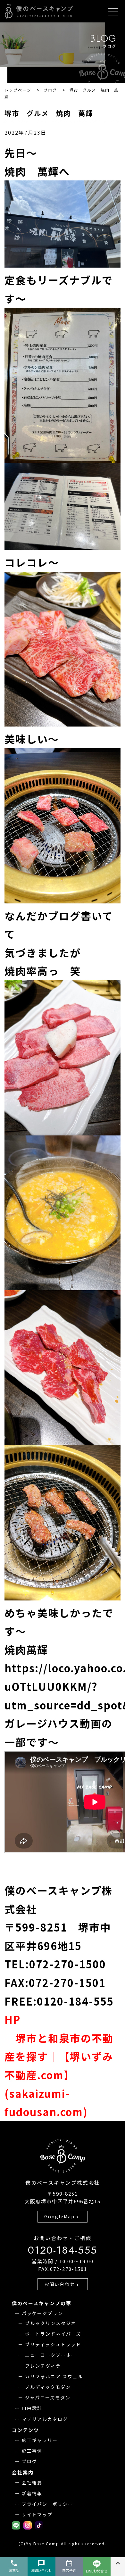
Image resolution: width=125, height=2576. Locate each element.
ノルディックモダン (48, 2387)
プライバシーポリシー (47, 2504)
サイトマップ (37, 2514)
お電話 (14, 2566)
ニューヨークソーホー (51, 2355)
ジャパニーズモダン (48, 2397)
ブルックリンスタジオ (51, 2323)
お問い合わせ (62, 2284)
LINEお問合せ (97, 2571)
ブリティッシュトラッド (53, 2344)
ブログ (29, 2461)
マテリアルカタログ (45, 2419)
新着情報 (32, 2493)
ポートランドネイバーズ (53, 2334)
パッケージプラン (42, 2313)
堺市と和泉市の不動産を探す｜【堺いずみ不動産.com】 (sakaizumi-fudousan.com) (59, 2075)
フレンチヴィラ (43, 2366)
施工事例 (32, 2451)
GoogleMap (62, 2216)
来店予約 (69, 2566)
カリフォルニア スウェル (54, 2376)
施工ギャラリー (40, 2440)
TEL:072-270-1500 (55, 1964)
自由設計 (32, 2408)
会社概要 (32, 2482)
